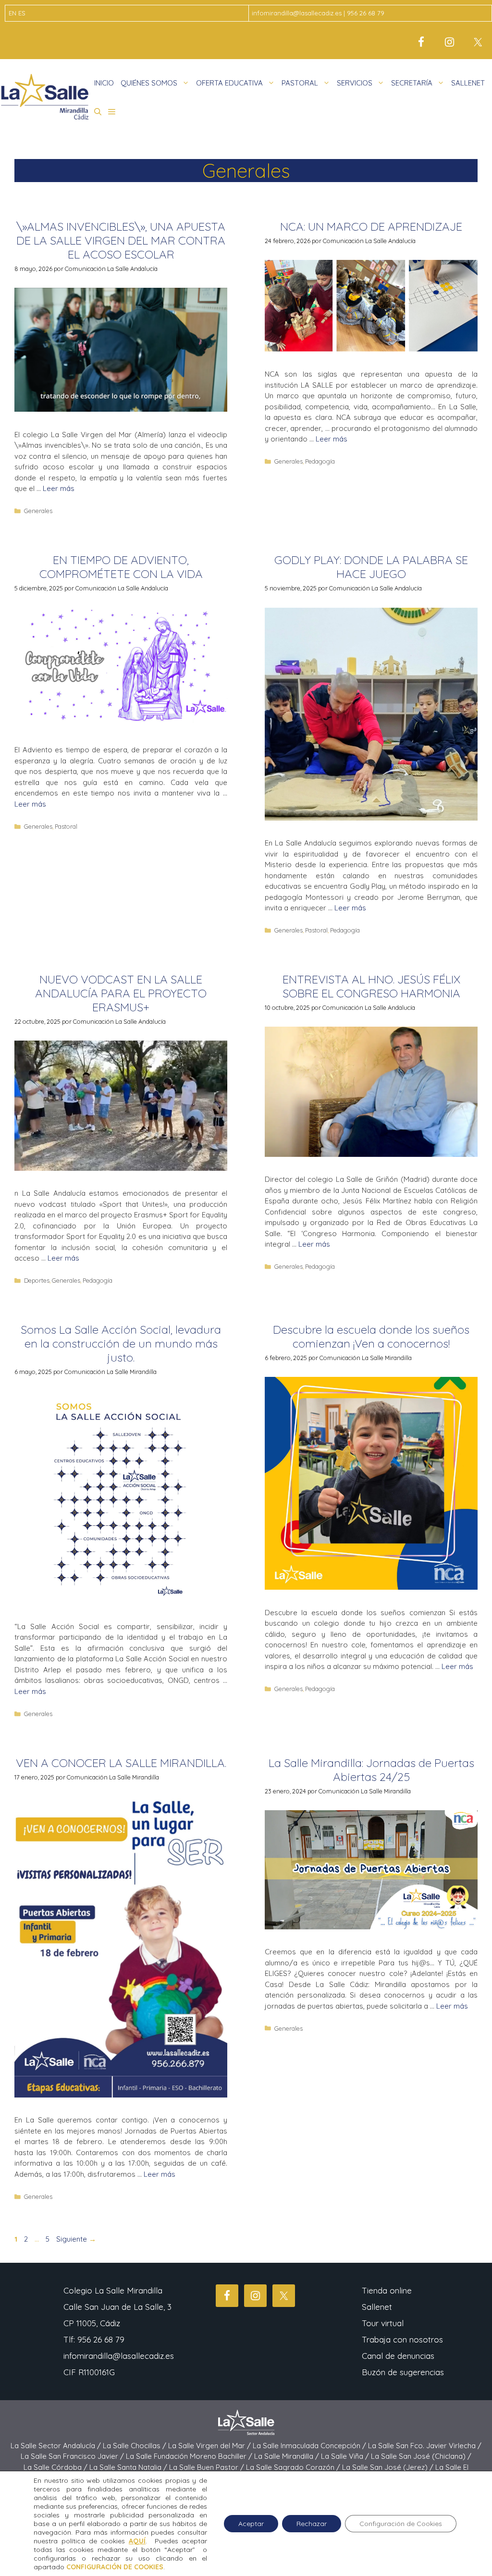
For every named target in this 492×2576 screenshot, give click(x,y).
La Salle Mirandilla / (288, 2456)
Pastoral (66, 826)
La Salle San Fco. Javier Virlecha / (425, 2446)
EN (12, 13)
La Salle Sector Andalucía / (57, 2446)
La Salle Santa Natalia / (129, 2467)
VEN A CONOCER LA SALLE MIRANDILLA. (121, 1763)
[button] (98, 112)
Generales (38, 511)
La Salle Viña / (346, 2456)
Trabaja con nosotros (402, 2339)
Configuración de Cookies (401, 2524)
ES (22, 13)
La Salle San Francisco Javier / (73, 2456)
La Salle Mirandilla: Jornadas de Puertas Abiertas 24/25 (371, 1770)
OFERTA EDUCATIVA (229, 83)
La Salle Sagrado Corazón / (294, 2467)
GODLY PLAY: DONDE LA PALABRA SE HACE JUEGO (371, 567)
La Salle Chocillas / (135, 2446)
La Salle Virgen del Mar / (210, 2446)
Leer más (59, 488)
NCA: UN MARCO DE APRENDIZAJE (371, 226)
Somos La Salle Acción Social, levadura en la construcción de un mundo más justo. (121, 1343)
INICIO (104, 83)
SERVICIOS (355, 83)
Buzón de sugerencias (403, 2372)
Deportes (37, 1280)
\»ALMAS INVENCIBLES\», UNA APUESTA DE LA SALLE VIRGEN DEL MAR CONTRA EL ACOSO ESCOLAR (121, 240)
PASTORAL (300, 83)
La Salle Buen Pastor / (208, 2467)
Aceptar (251, 2524)
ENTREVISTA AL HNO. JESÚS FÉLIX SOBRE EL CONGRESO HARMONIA (371, 986)
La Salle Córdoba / (56, 2467)
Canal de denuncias (398, 2356)
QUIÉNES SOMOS (149, 83)
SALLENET (468, 83)
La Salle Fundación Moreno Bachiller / (190, 2456)
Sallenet (377, 2307)
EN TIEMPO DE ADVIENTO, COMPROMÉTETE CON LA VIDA (121, 567)
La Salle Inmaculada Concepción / (310, 2446)
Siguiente (76, 2239)
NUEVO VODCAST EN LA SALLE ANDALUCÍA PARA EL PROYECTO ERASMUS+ (121, 993)
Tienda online (387, 2290)
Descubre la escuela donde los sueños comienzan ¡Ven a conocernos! (371, 1336)
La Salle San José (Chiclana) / (421, 2456)
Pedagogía (320, 461)
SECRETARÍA (412, 83)
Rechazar (312, 2524)
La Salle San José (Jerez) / (389, 2467)
